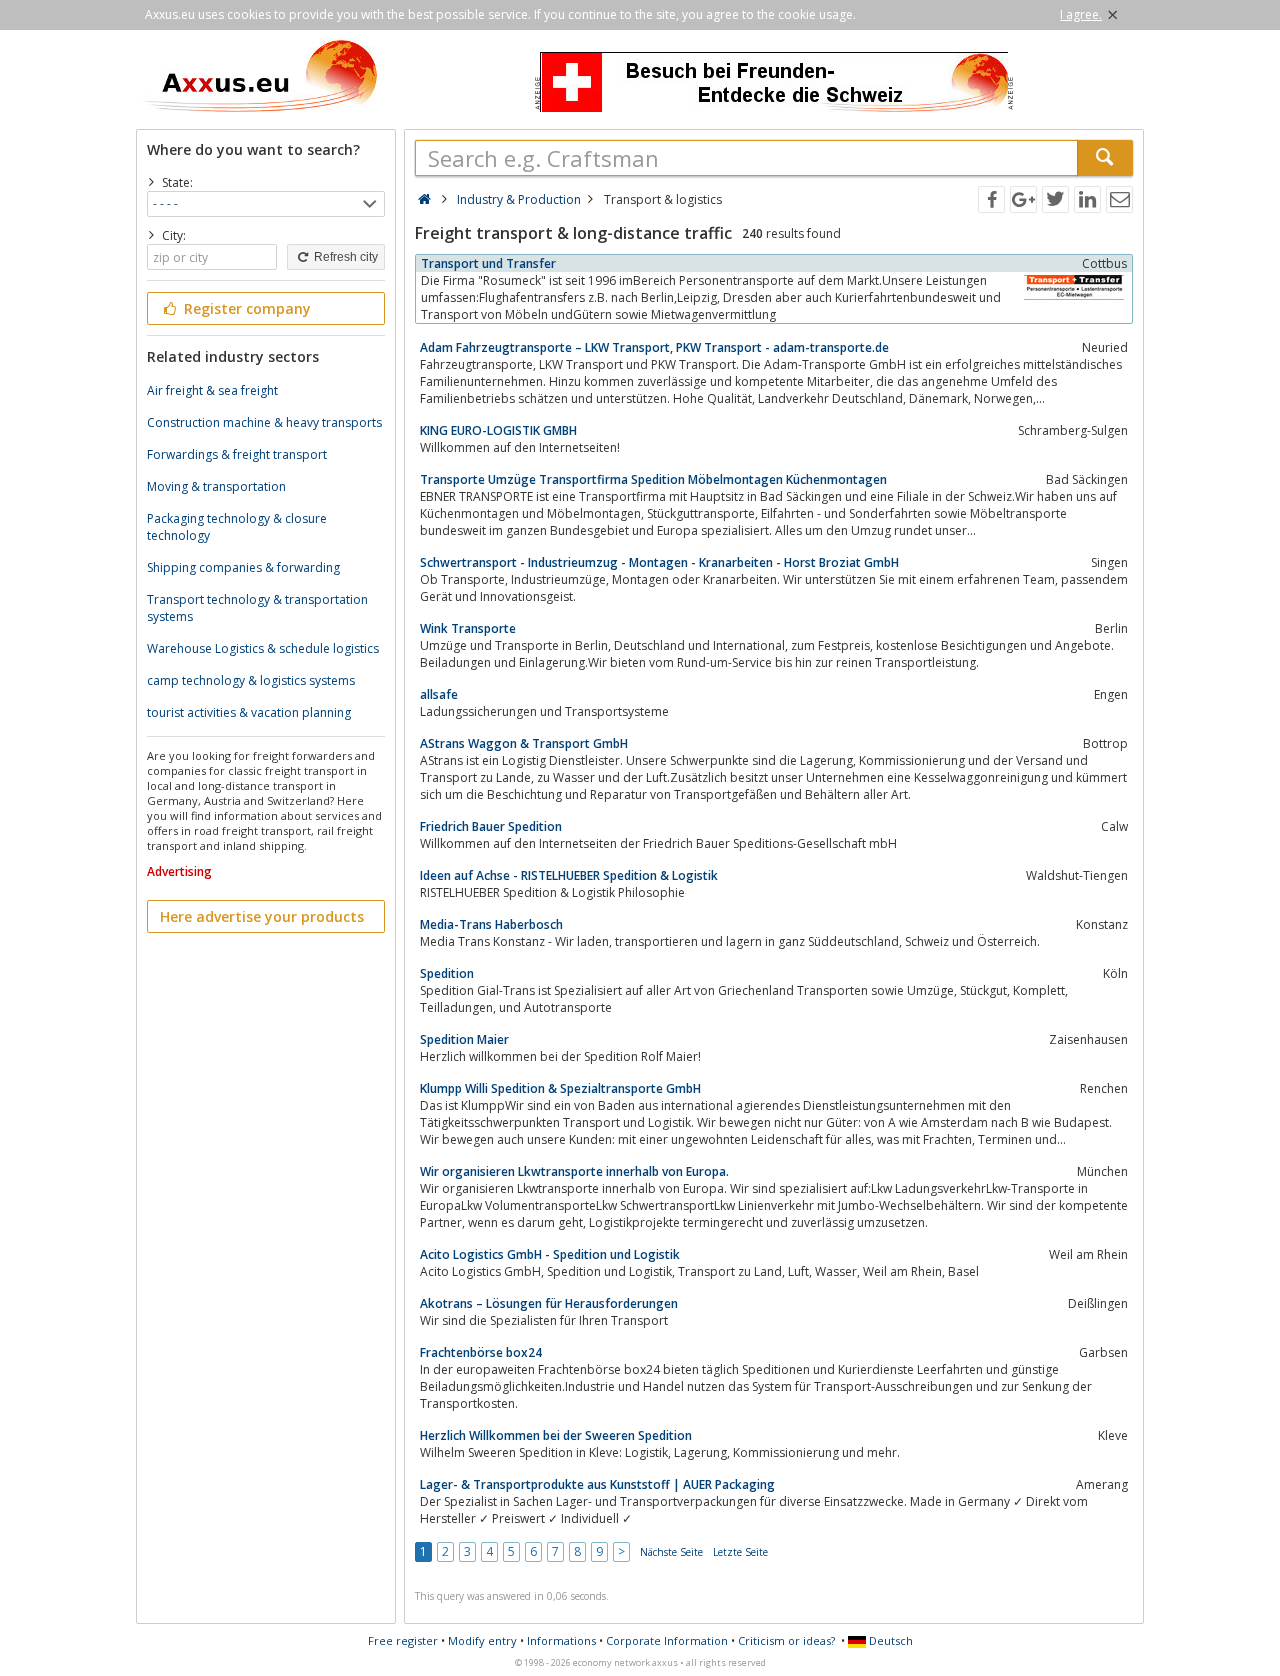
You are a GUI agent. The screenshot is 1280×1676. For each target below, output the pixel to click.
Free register (403, 1640)
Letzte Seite (740, 1552)
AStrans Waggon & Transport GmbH (524, 743)
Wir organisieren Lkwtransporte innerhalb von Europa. (574, 1171)
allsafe (439, 694)
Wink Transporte (468, 628)
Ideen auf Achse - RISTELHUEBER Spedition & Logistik (569, 875)
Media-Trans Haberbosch (491, 924)
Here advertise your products (262, 916)
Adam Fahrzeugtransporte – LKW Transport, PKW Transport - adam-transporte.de (654, 347)
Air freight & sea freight (212, 390)
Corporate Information (667, 1640)
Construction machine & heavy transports (264, 422)
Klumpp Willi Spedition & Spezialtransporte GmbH (560, 1088)
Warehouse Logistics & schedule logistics (263, 648)
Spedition (447, 973)
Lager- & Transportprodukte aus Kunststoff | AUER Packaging (597, 1484)
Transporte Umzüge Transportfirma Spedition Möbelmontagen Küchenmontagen (653, 479)
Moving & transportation (216, 486)
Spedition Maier (464, 1039)
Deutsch (889, 1640)
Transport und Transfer (488, 263)
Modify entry (482, 1640)
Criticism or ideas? (786, 1640)
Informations (561, 1640)
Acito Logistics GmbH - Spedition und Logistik (550, 1254)
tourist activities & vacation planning (249, 712)
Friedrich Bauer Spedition (491, 826)
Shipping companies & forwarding (243, 567)
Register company (245, 308)
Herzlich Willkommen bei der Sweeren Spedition (556, 1435)
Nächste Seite (671, 1552)
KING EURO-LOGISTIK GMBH (498, 430)
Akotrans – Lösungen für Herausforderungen (549, 1303)
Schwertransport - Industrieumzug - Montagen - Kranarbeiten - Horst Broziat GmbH (659, 562)
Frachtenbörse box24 (481, 1352)
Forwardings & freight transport (237, 454)
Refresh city (344, 257)
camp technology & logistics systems (251, 680)
